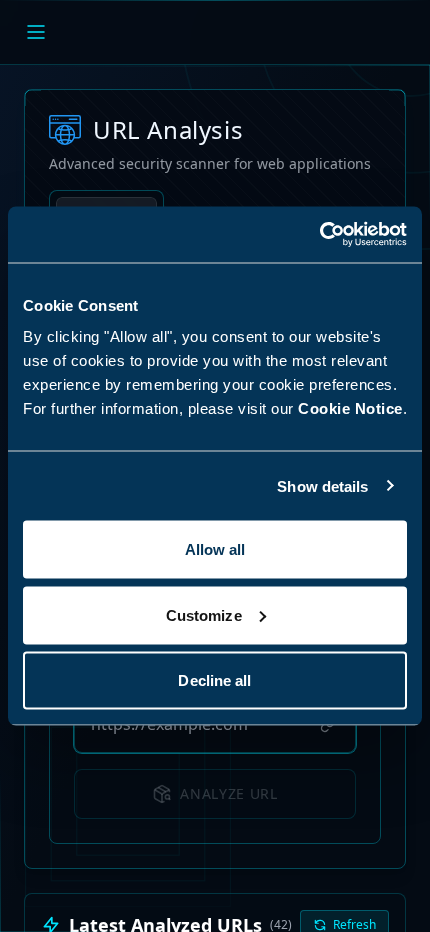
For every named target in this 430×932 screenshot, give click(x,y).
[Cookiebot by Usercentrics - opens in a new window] (319, 235)
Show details (322, 485)
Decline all (214, 680)
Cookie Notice (350, 408)
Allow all (215, 549)
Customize (204, 614)
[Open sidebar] (36, 32)
